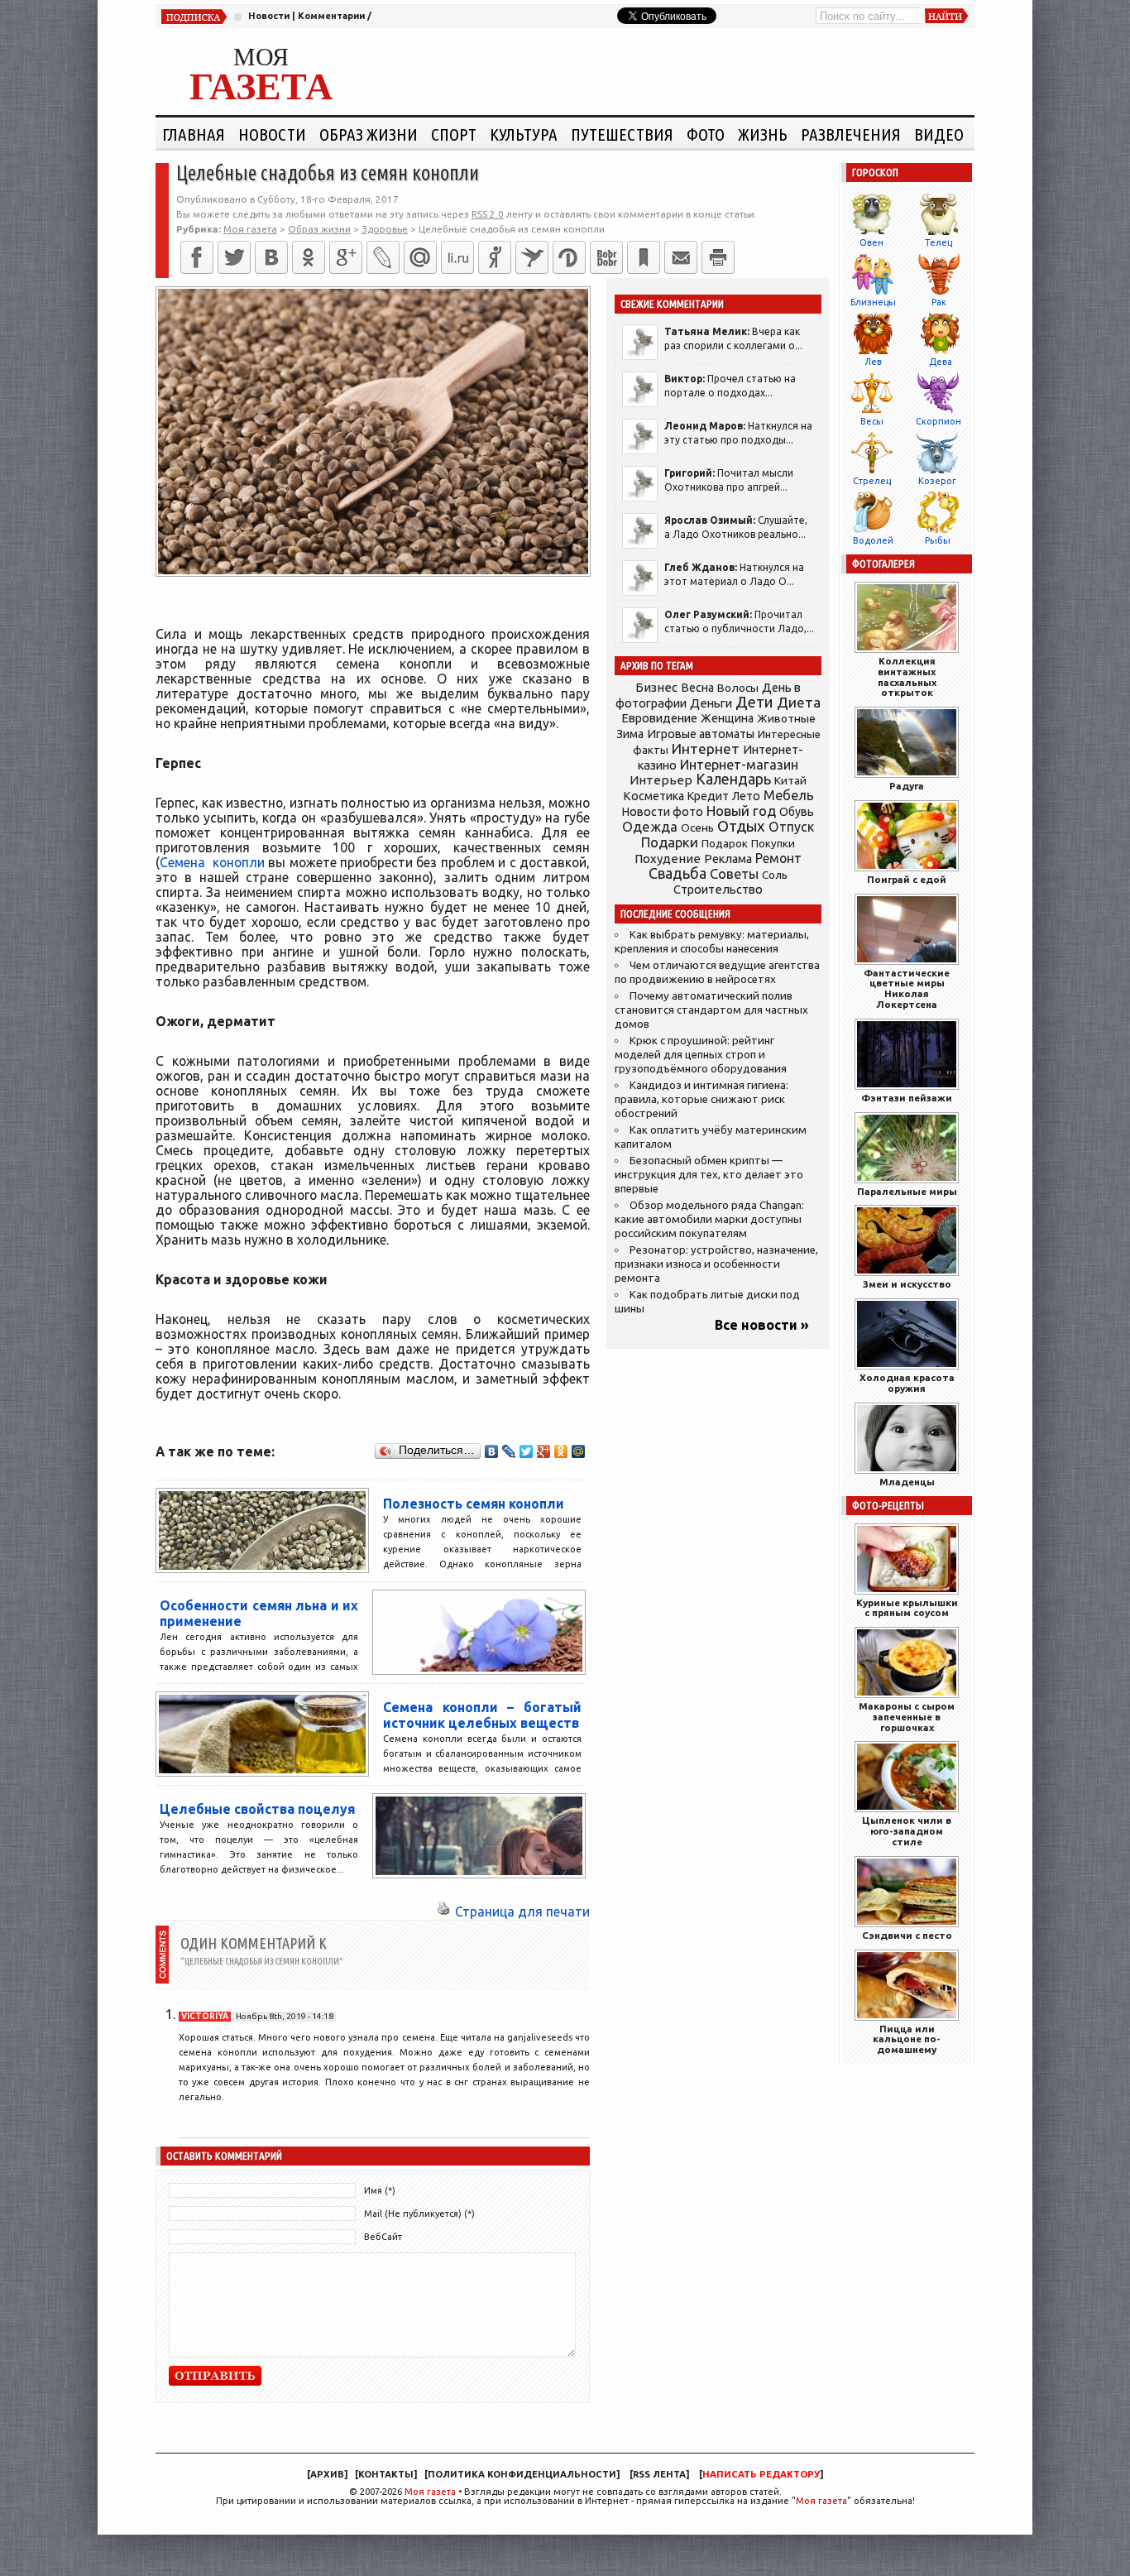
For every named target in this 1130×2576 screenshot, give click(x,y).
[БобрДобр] (606, 257)
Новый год (741, 811)
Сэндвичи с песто (907, 1935)
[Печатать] (718, 257)
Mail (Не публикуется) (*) (419, 2214)
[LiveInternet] (457, 257)
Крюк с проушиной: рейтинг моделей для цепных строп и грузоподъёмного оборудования (701, 1055)
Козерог (937, 481)
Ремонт (778, 858)
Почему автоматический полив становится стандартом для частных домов (711, 1010)
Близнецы (873, 302)
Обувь (797, 812)
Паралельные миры (907, 1191)
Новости (269, 16)
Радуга (907, 786)
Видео (939, 134)
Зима (630, 734)
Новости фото (663, 812)
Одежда (650, 826)
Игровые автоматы (701, 734)
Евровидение (659, 718)
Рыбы (938, 540)
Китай (790, 780)
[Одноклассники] (309, 257)
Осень (697, 827)
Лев (873, 362)
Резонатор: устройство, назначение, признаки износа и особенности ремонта (716, 1264)
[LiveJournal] (383, 257)
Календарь (733, 779)
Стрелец (872, 481)
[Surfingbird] (532, 257)
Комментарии (331, 16)
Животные (786, 718)
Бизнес (656, 687)
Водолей (873, 540)
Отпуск (791, 827)
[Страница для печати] (443, 1912)
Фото (706, 134)
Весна (697, 688)
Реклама (728, 859)
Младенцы (907, 1482)
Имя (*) (380, 2190)
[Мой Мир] (579, 1451)
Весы (872, 421)
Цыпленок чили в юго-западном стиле (907, 1831)
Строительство (718, 889)
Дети (754, 702)
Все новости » (762, 1325)
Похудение (668, 859)
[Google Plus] (544, 1451)
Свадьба (678, 873)
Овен (871, 242)
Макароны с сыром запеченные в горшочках (907, 1717)
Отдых (741, 826)
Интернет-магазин (739, 765)
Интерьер (661, 780)
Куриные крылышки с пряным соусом (907, 1608)
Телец (938, 242)
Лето (746, 796)
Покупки (773, 844)
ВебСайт (383, 2237)
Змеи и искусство (907, 1284)
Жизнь (763, 134)
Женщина (727, 718)
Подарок (725, 844)
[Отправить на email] (681, 257)
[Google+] (346, 257)
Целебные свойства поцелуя (257, 1809)
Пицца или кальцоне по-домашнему (907, 2039)
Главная (194, 134)
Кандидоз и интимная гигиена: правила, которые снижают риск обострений (701, 1099)
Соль (775, 875)
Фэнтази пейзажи (907, 1098)
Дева (941, 362)
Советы (734, 874)
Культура (524, 134)
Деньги (711, 703)
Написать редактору (761, 2474)
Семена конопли (212, 862)
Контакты (386, 2474)
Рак (939, 302)
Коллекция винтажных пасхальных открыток (907, 676)
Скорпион (938, 421)
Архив (327, 2474)
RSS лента (659, 2474)
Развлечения (851, 134)
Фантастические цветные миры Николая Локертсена (907, 988)
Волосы (738, 688)
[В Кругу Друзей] (569, 257)
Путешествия (622, 134)
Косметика (654, 796)
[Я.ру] (495, 257)
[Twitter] (234, 257)
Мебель (789, 795)
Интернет (706, 748)
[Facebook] (197, 257)
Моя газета (430, 2492)
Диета (799, 702)
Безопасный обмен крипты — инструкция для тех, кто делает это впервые (709, 1175)
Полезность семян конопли (474, 1504)
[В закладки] (644, 257)
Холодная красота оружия (907, 1383)
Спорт (454, 134)
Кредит (708, 796)
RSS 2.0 (488, 214)
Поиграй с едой (907, 879)
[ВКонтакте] (271, 257)
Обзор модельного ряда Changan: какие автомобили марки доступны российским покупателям (709, 1219)
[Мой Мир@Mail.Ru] (420, 257)
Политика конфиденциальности (522, 2474)
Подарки (670, 842)
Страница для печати (522, 1912)
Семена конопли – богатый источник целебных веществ (482, 1715)
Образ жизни (369, 134)
